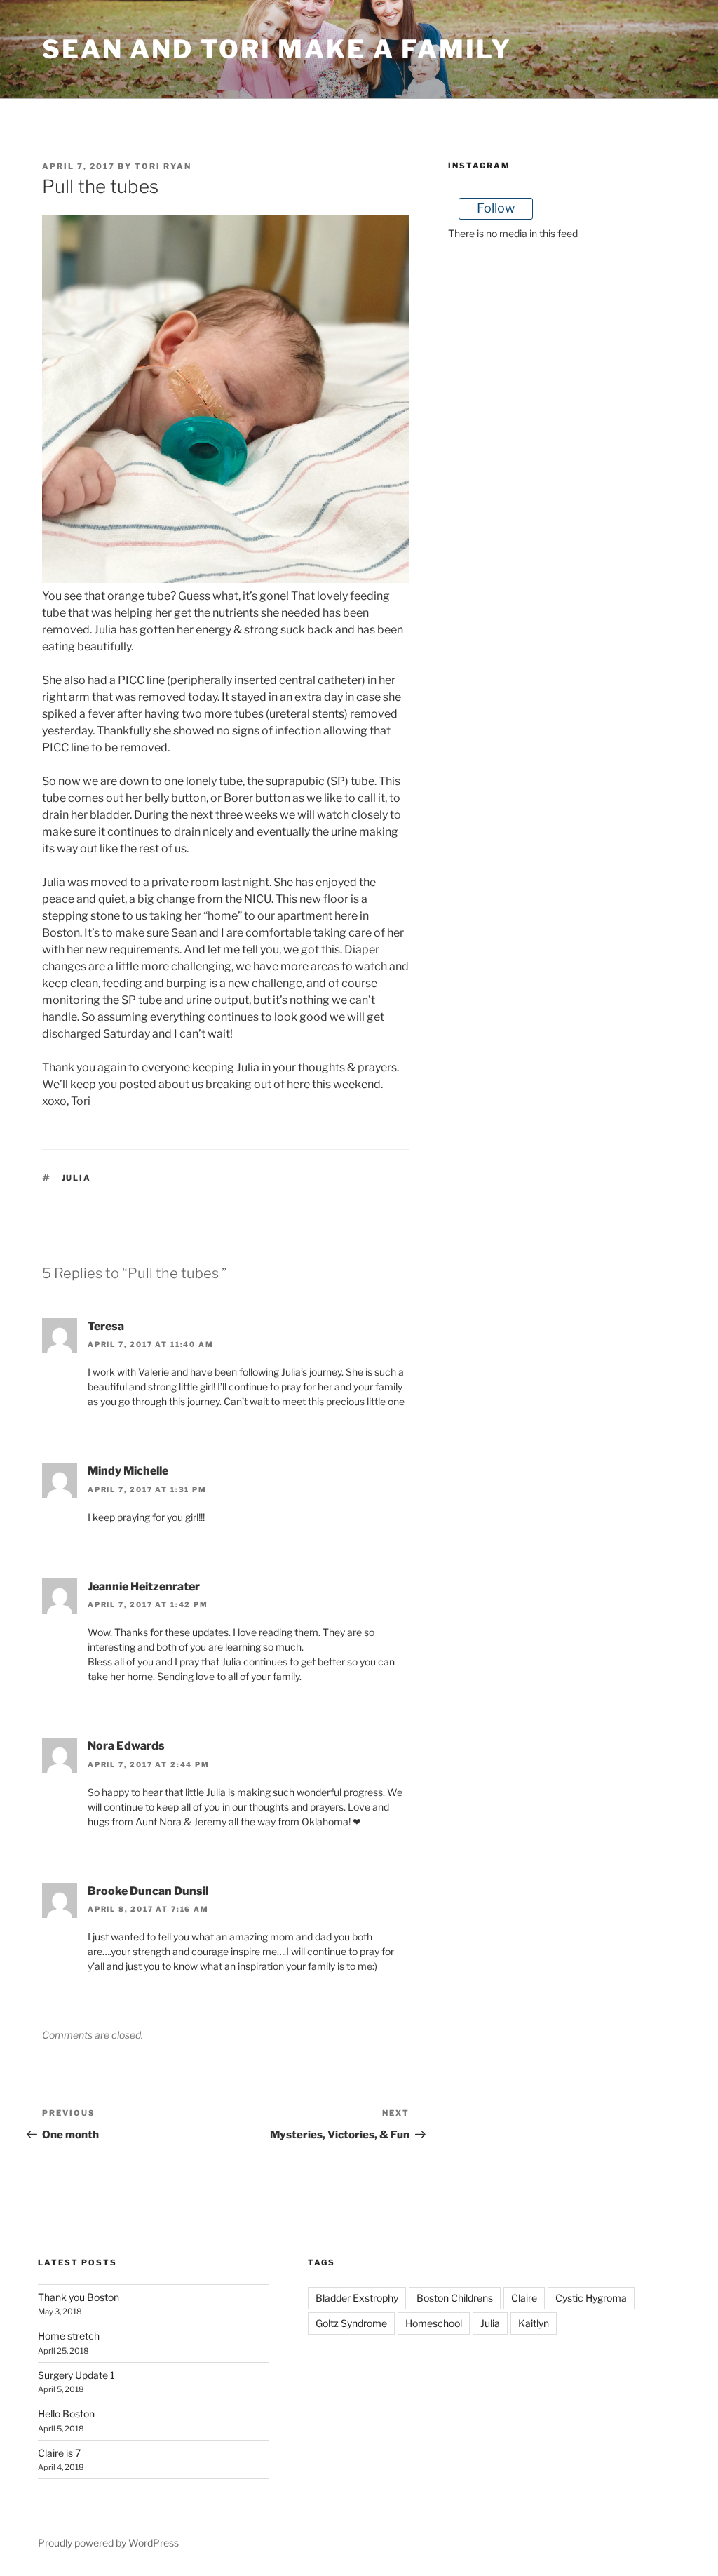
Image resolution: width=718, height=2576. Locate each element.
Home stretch (69, 2336)
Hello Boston (66, 2414)
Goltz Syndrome (351, 2323)
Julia (77, 1178)
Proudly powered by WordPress (108, 2543)
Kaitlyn (534, 2323)
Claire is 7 (59, 2453)
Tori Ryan (163, 166)
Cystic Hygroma (591, 2298)
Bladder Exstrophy (357, 2298)
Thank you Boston (79, 2297)
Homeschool (434, 2323)
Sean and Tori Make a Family (277, 49)
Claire (524, 2298)
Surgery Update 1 (76, 2375)
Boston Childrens (455, 2298)
